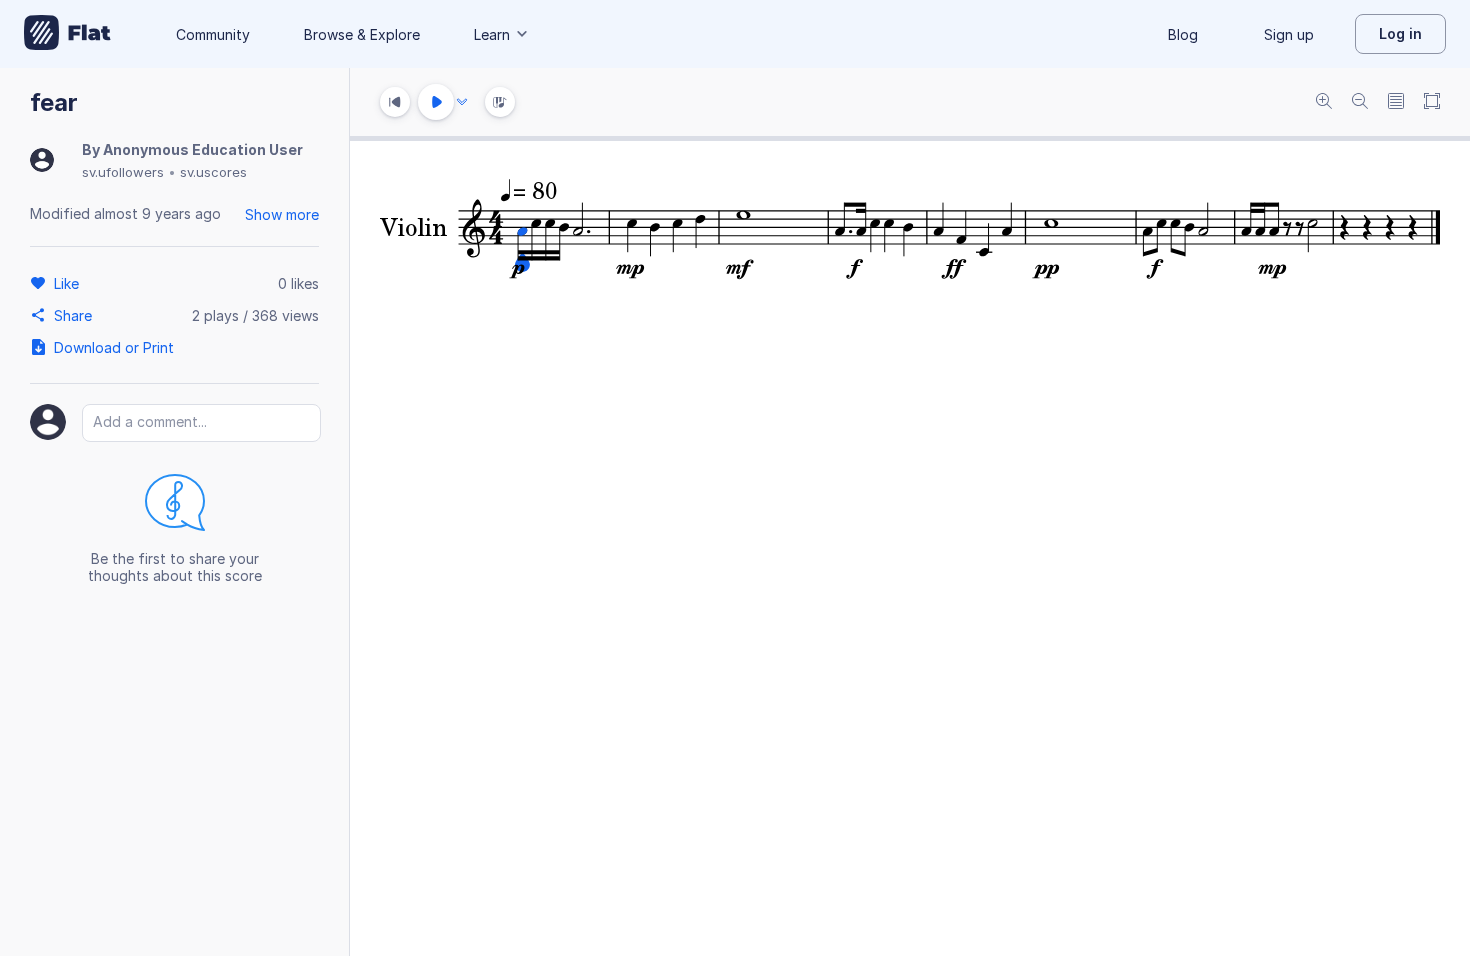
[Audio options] (462, 102)
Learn (492, 34)
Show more (282, 214)
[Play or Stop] (436, 102)
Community (213, 34)
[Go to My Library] (67, 34)
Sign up (1289, 34)
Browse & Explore (362, 34)
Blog (1183, 34)
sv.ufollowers (123, 172)
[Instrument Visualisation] (500, 102)
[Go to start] (395, 102)
